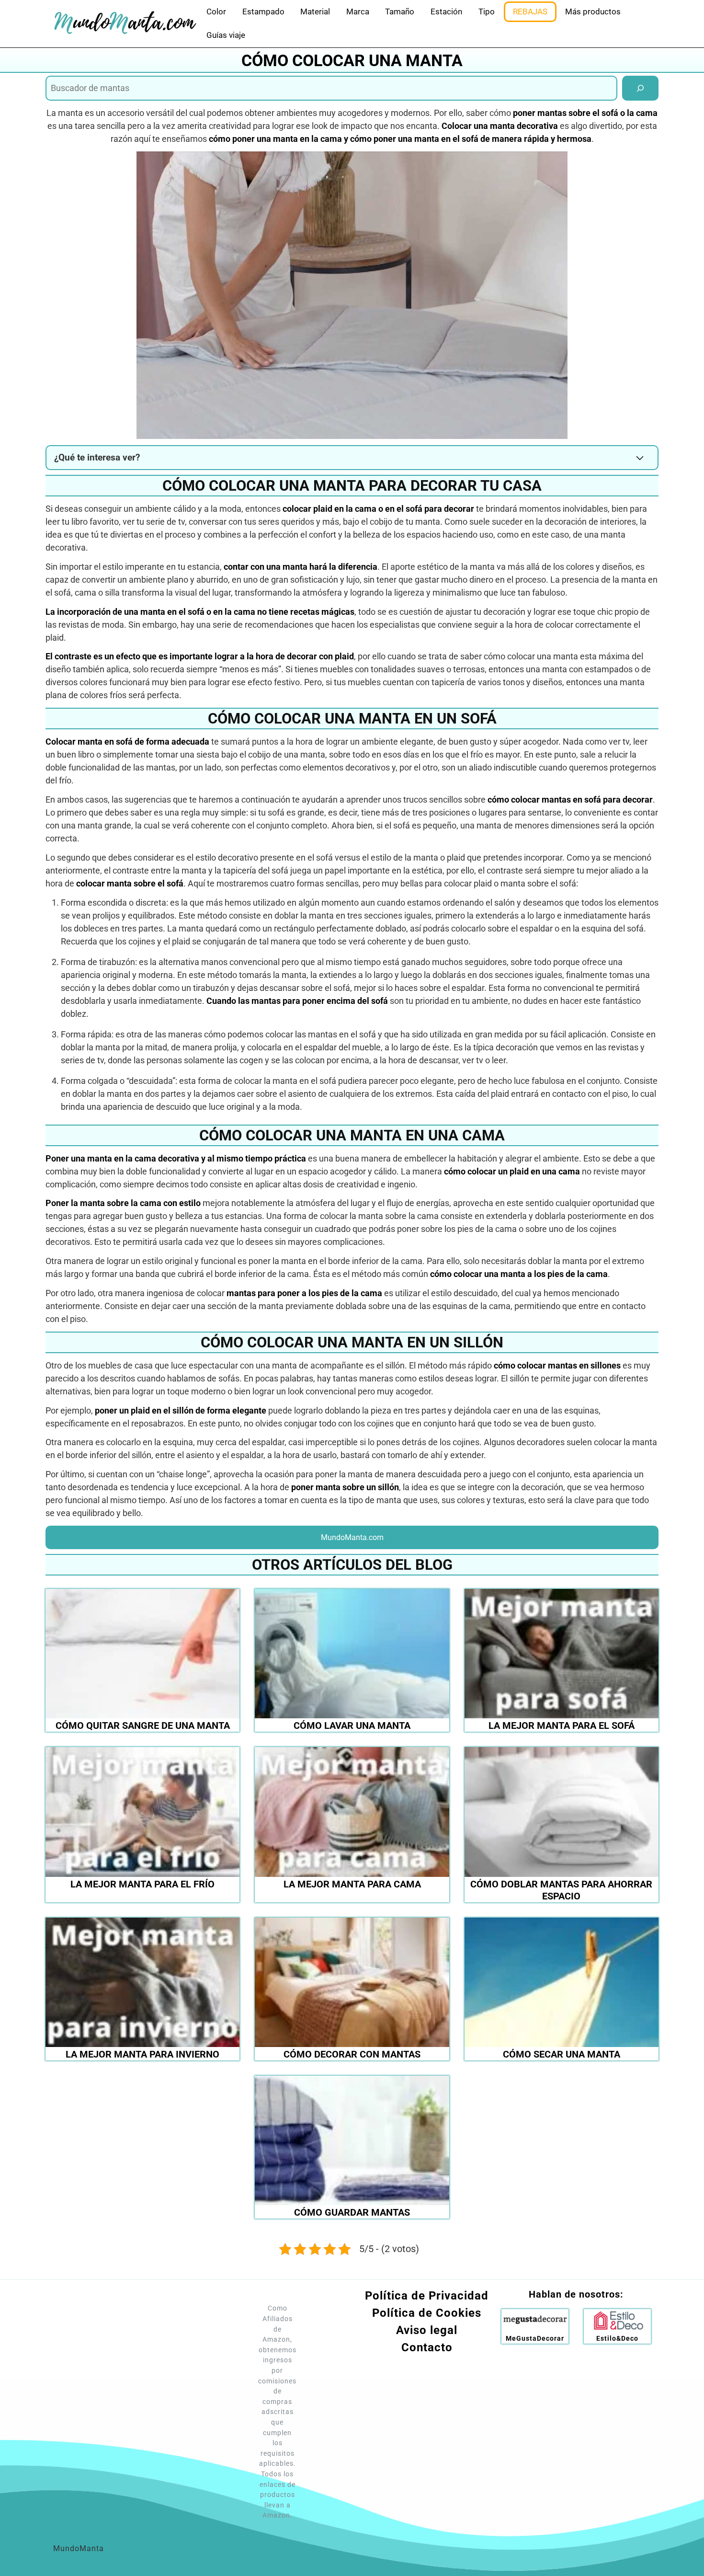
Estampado (263, 11)
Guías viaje (226, 35)
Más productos (593, 11)
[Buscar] (640, 88)
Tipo (487, 11)
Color (216, 11)
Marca (358, 11)
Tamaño (400, 11)
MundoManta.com (352, 1537)
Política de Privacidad (427, 2296)
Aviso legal (427, 2330)
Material (315, 11)
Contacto (427, 2347)
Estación (446, 11)
